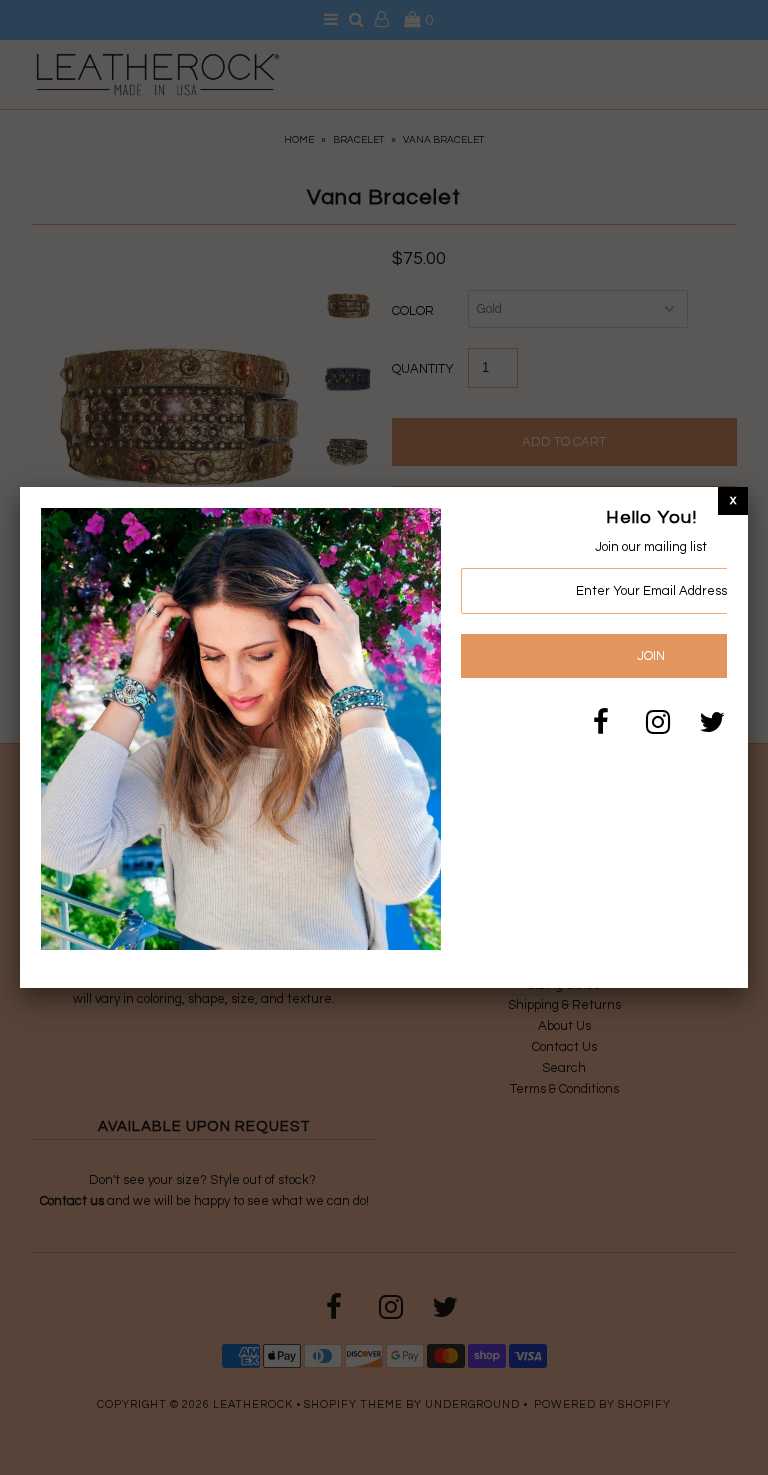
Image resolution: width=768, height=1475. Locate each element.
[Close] (733, 500)
